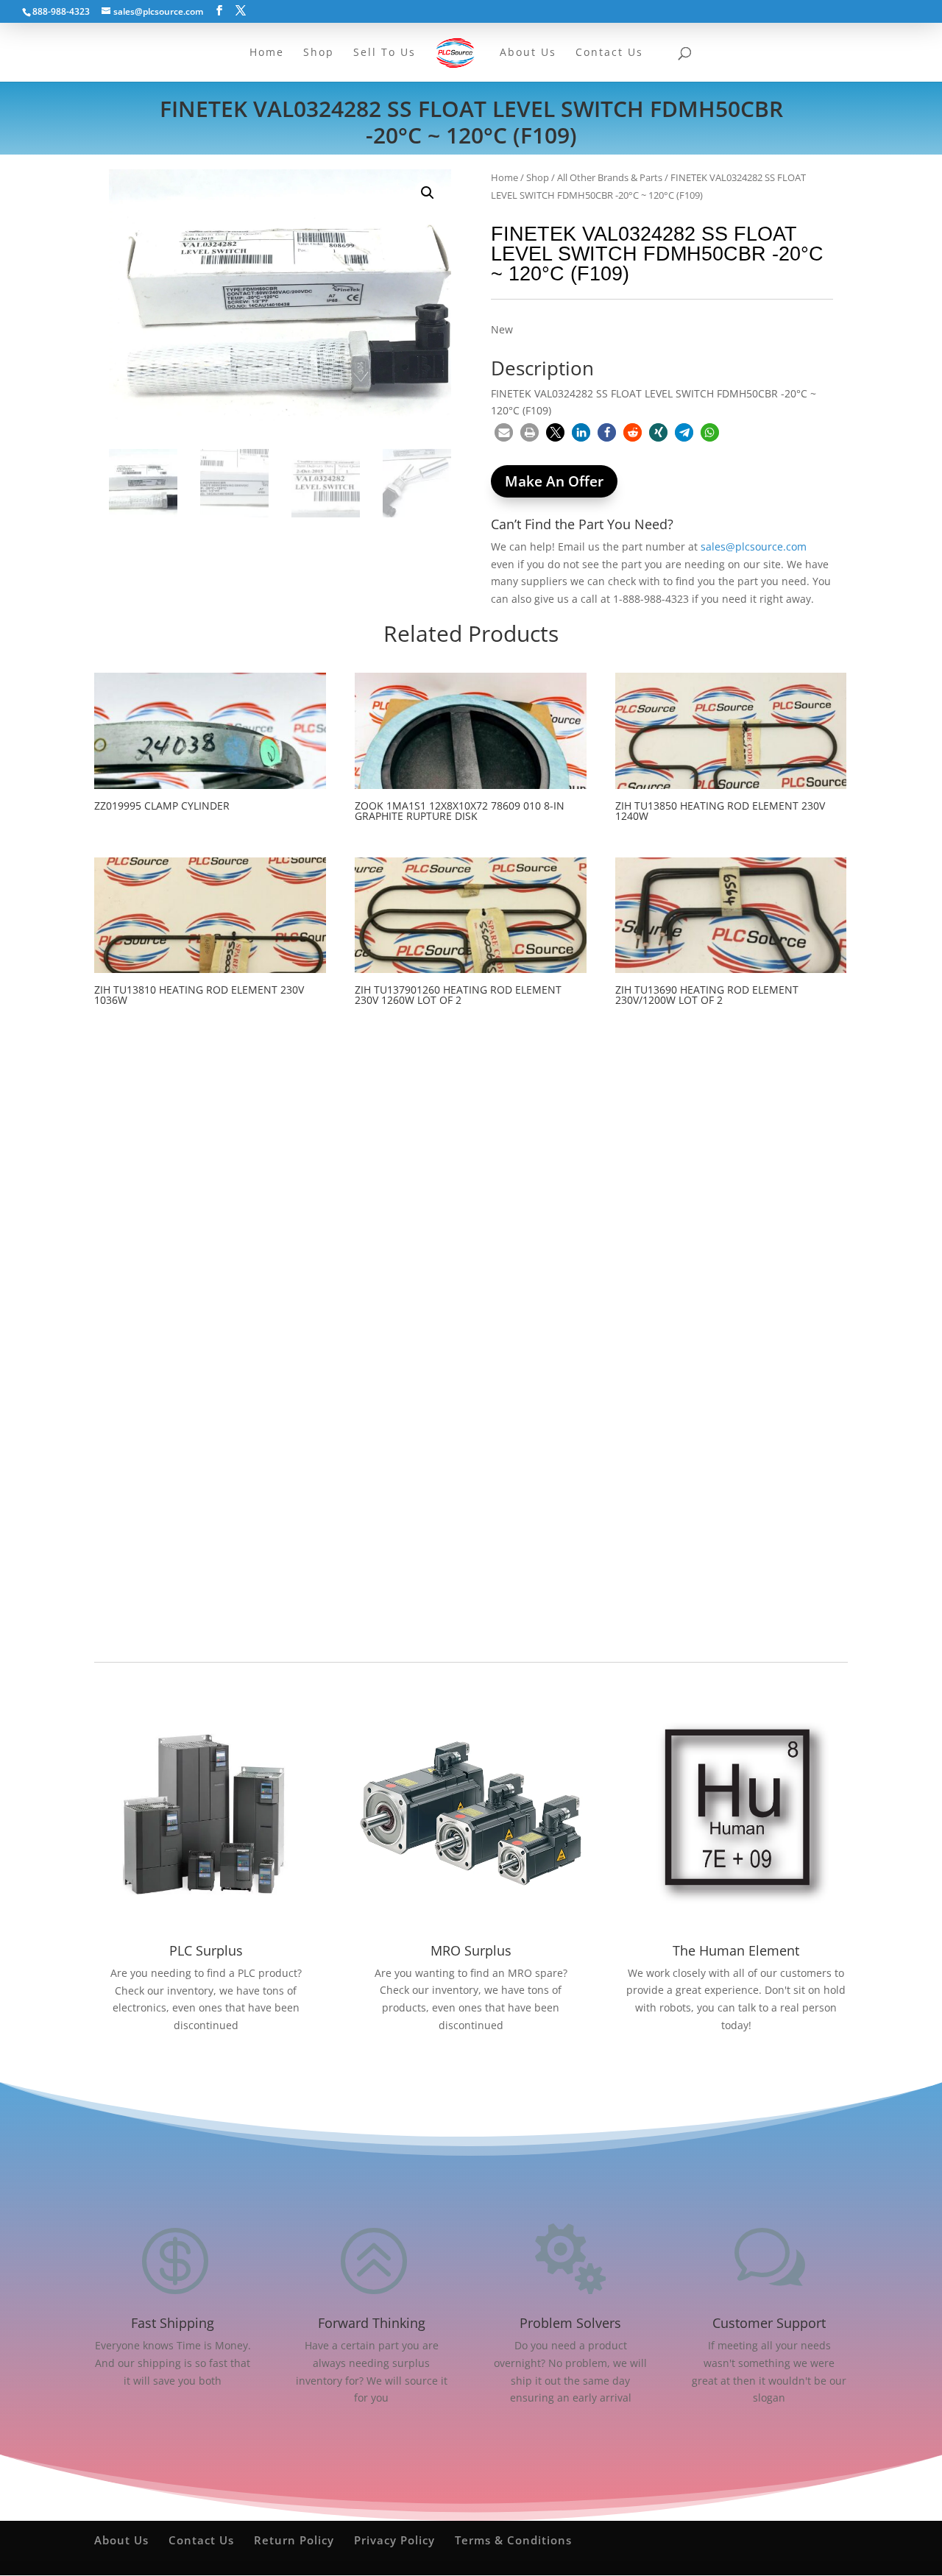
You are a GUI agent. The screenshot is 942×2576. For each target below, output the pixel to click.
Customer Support (769, 2323)
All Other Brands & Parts (610, 177)
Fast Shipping (173, 2323)
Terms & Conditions (513, 2540)
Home (504, 177)
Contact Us (201, 2540)
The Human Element (736, 1950)
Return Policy (294, 2540)
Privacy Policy (394, 2540)
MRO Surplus (471, 1950)
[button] (428, 193)
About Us (121, 2540)
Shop (538, 177)
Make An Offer (554, 481)
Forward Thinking (372, 2323)
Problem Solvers (570, 2323)
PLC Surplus (206, 1950)
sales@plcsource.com (754, 546)
